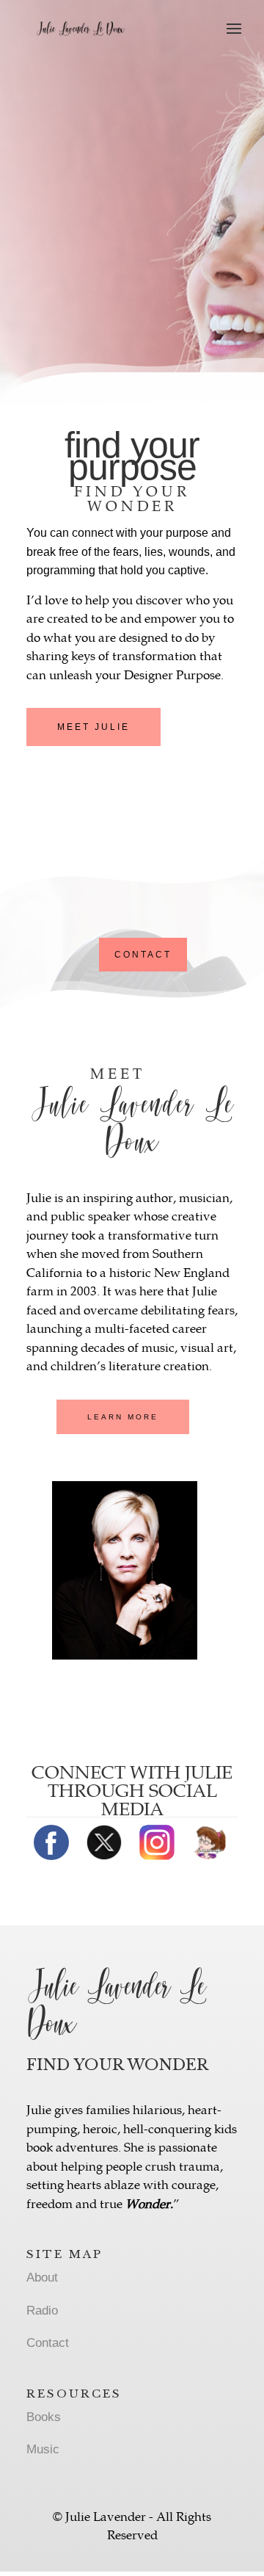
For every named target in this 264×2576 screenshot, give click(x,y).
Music (43, 2449)
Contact (143, 955)
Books (44, 2417)
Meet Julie (93, 727)
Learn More (123, 1417)
